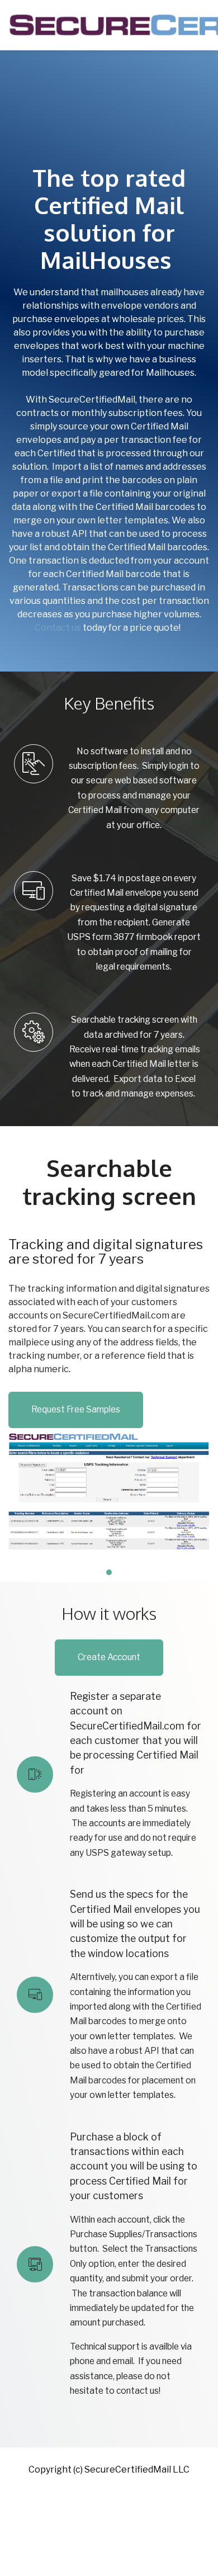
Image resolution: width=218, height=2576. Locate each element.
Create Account (109, 1657)
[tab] (109, 1572)
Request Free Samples (76, 1409)
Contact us (58, 628)
